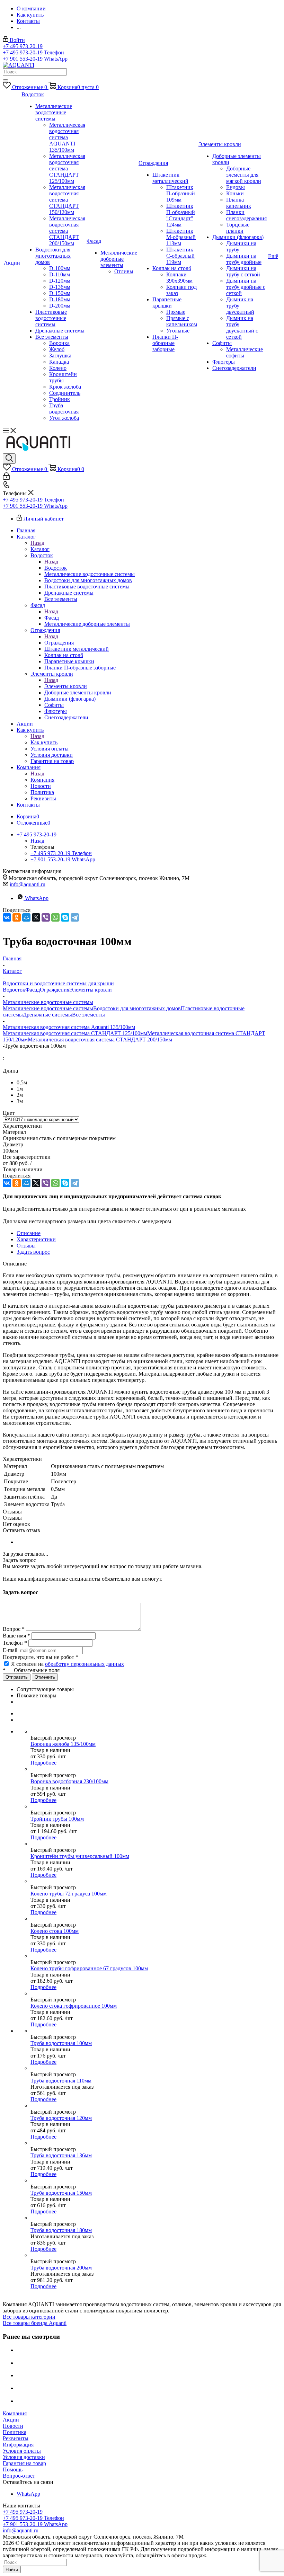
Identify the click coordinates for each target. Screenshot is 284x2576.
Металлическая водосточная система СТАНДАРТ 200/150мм (100, 1040)
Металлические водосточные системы (48, 1008)
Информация (18, 2445)
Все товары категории (29, 2317)
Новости (13, 2426)
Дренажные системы (47, 1015)
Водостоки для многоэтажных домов (137, 1008)
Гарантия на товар (24, 2463)
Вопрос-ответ (19, 2476)
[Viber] (46, 917)
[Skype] (65, 917)
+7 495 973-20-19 (23, 46)
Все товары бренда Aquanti (35, 2323)
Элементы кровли (66, 686)
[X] (36, 917)
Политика (15, 2432)
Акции (11, 2420)
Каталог (40, 549)
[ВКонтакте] (7, 917)
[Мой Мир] (26, 917)
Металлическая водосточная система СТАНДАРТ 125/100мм (75, 1033)
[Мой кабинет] (6, 478)
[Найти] (6, 80)
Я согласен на (68, 1664)
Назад (37, 543)
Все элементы (88, 1015)
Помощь (13, 2470)
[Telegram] (75, 917)
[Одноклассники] (17, 917)
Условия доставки (24, 2457)
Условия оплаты (22, 2451)
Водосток (56, 568)
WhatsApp (37, 898)
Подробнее (43, 1763)
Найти (12, 2570)
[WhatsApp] (55, 917)
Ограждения (59, 643)
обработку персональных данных (85, 1664)
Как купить (44, 742)
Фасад (52, 618)
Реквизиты (16, 2438)
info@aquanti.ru (28, 884)
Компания (42, 780)
